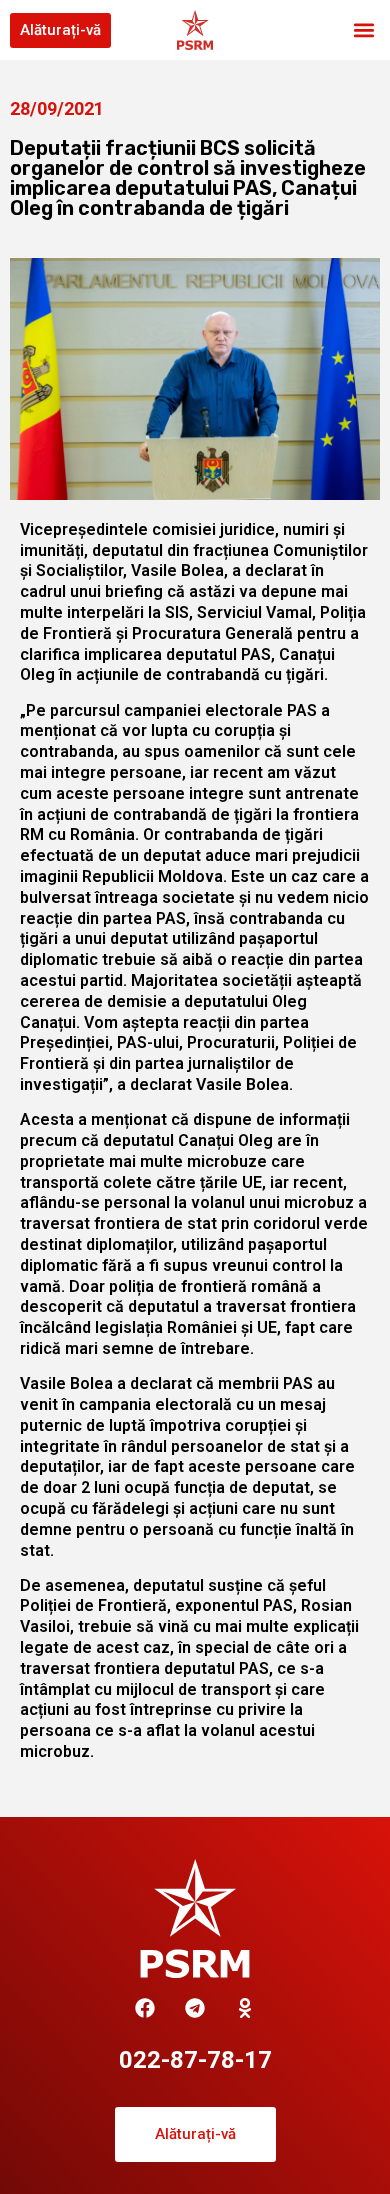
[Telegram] (195, 2008)
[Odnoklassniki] (245, 2008)
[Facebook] (145, 2008)
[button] (363, 30)
